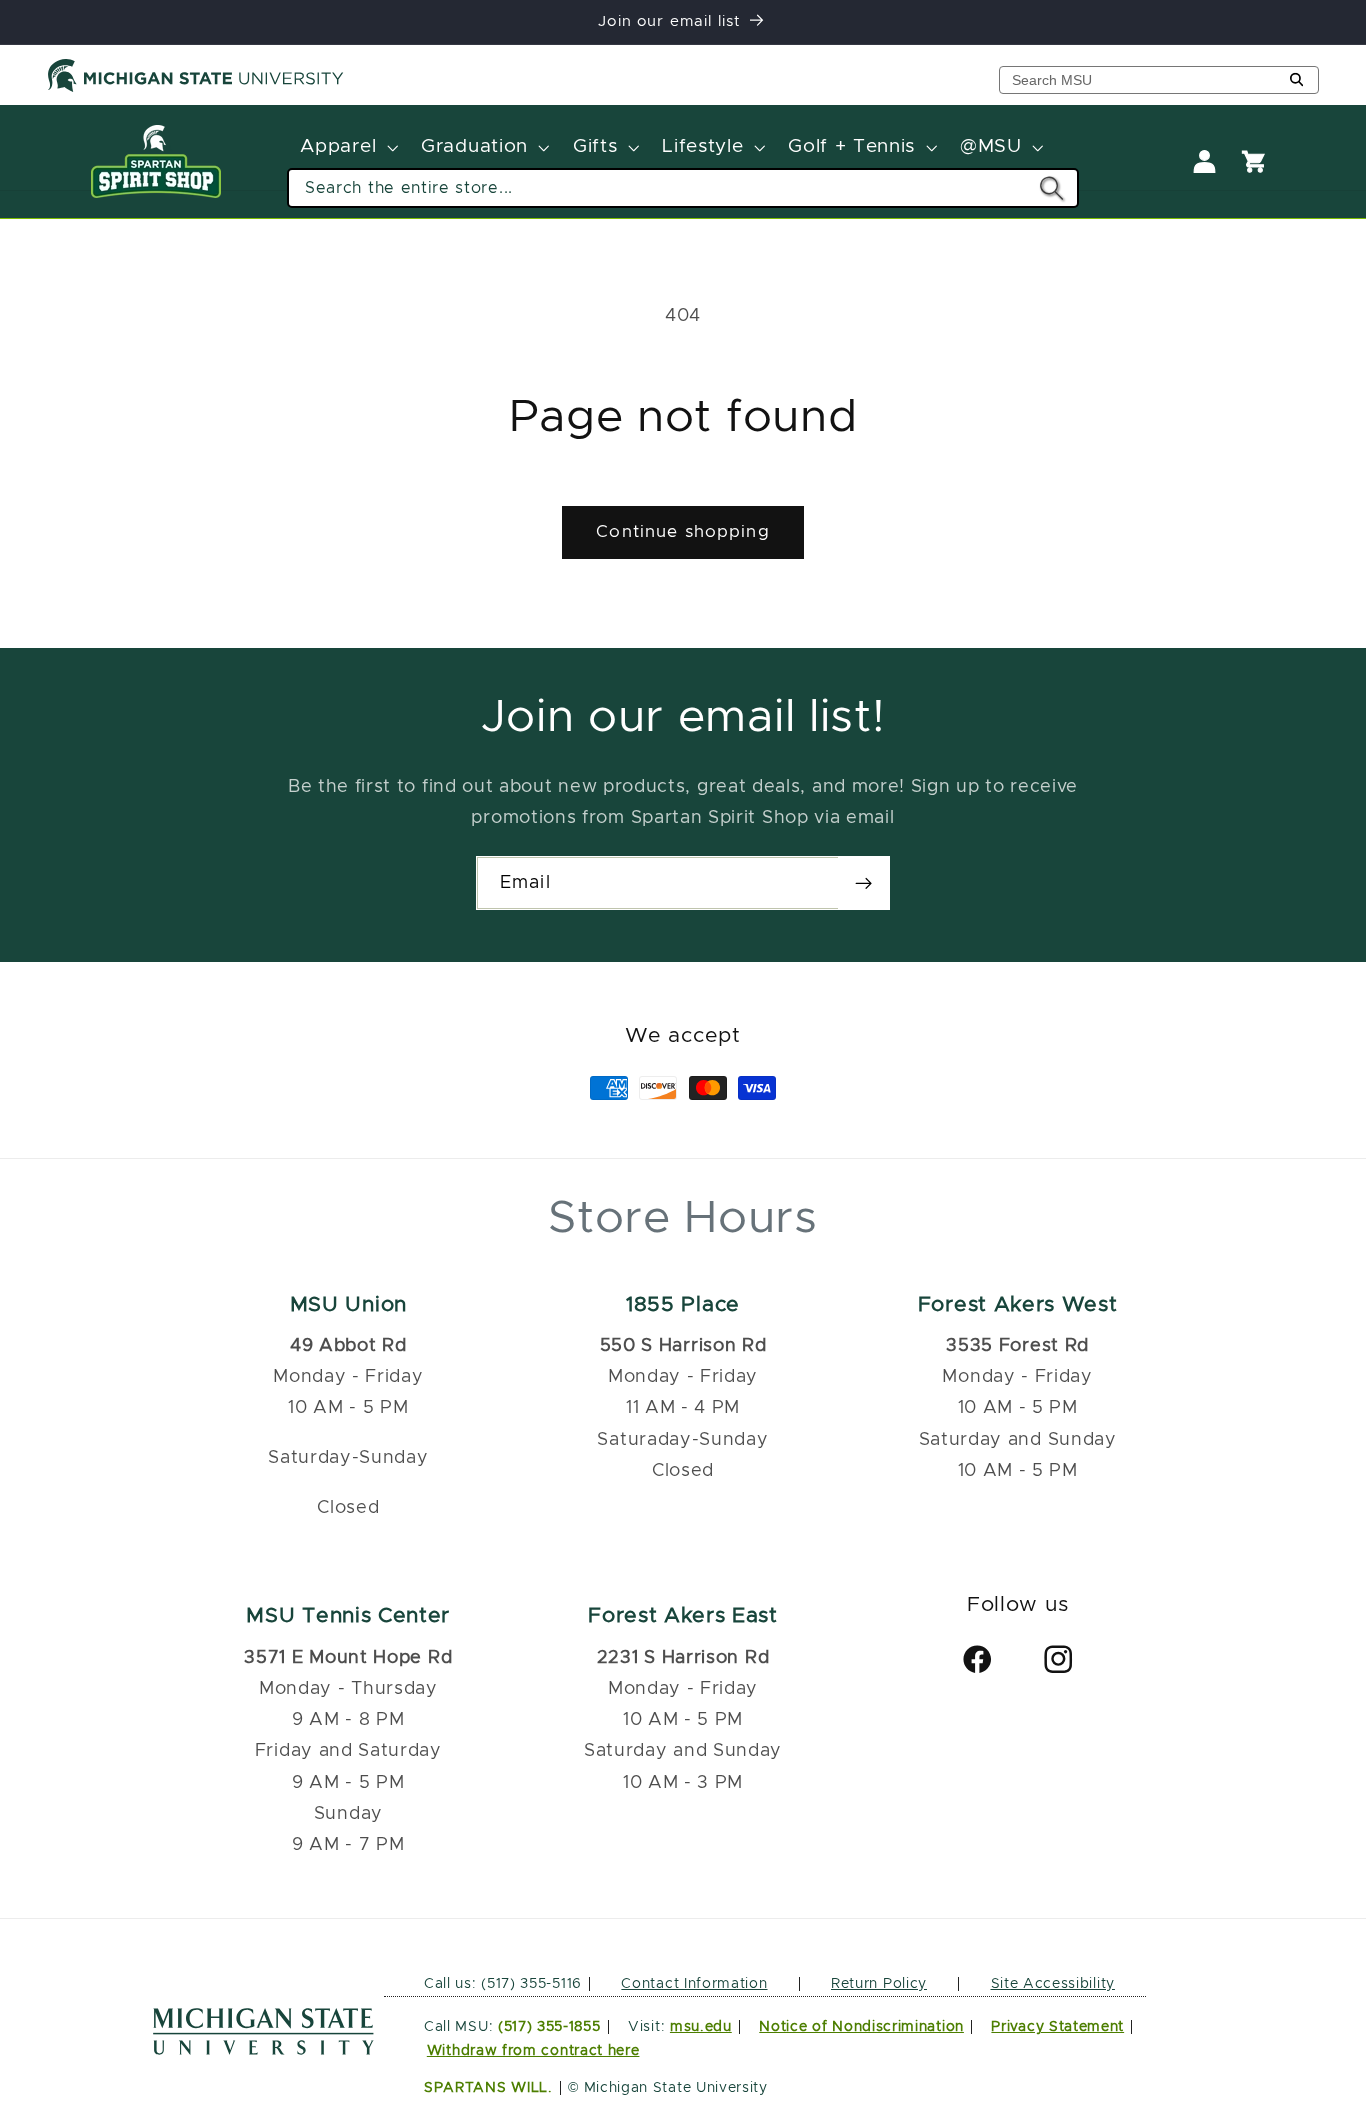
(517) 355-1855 (549, 2027)
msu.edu (701, 2027)
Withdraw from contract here (533, 2051)
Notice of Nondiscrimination (861, 2027)
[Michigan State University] (196, 88)
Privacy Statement (1057, 2027)
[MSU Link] (263, 2049)
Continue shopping (683, 532)
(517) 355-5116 (529, 1984)
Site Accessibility (1053, 1984)
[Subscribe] (863, 883)
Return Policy (879, 1984)
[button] (347, 148)
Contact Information (694, 1984)
